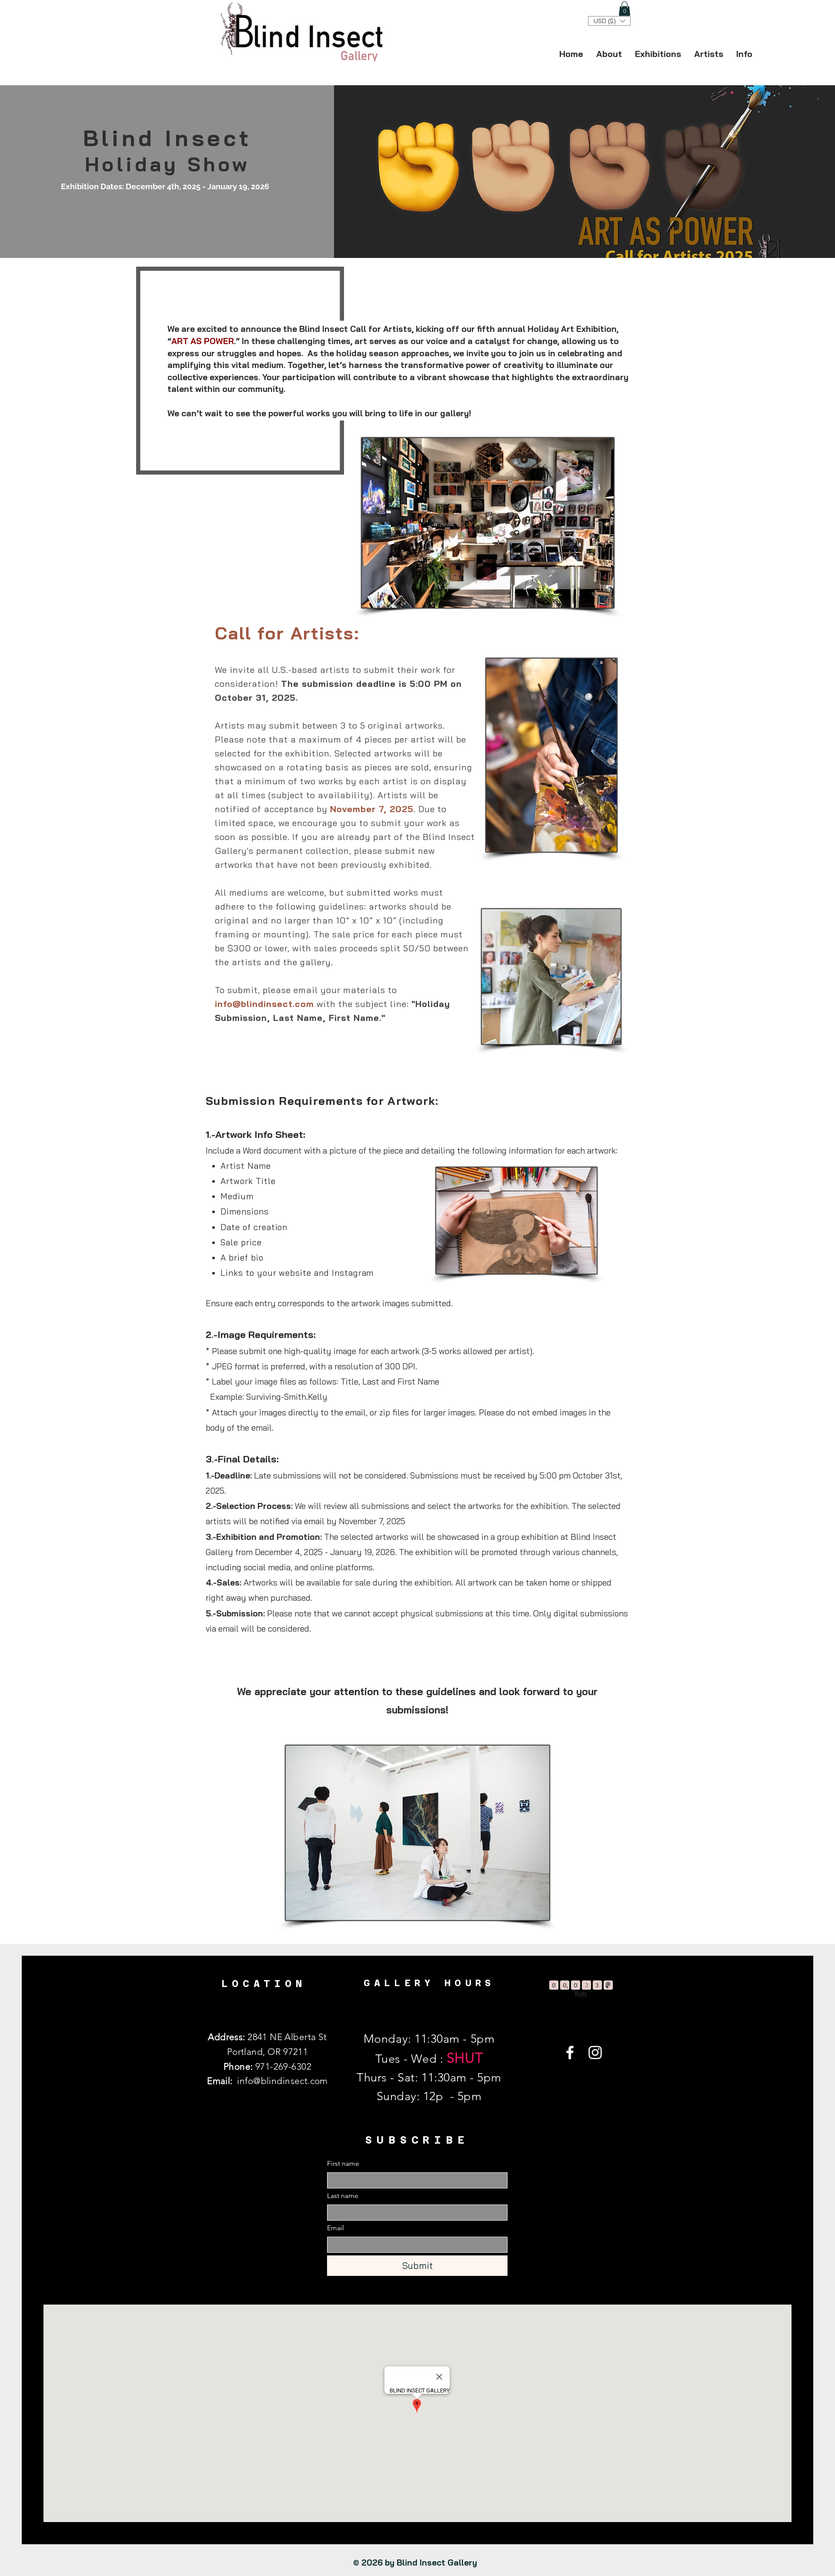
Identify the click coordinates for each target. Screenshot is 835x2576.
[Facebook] (570, 2052)
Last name (343, 2196)
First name (343, 2163)
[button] (625, 8)
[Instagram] (595, 2052)
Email (336, 2228)
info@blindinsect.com (264, 1004)
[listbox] (609, 21)
